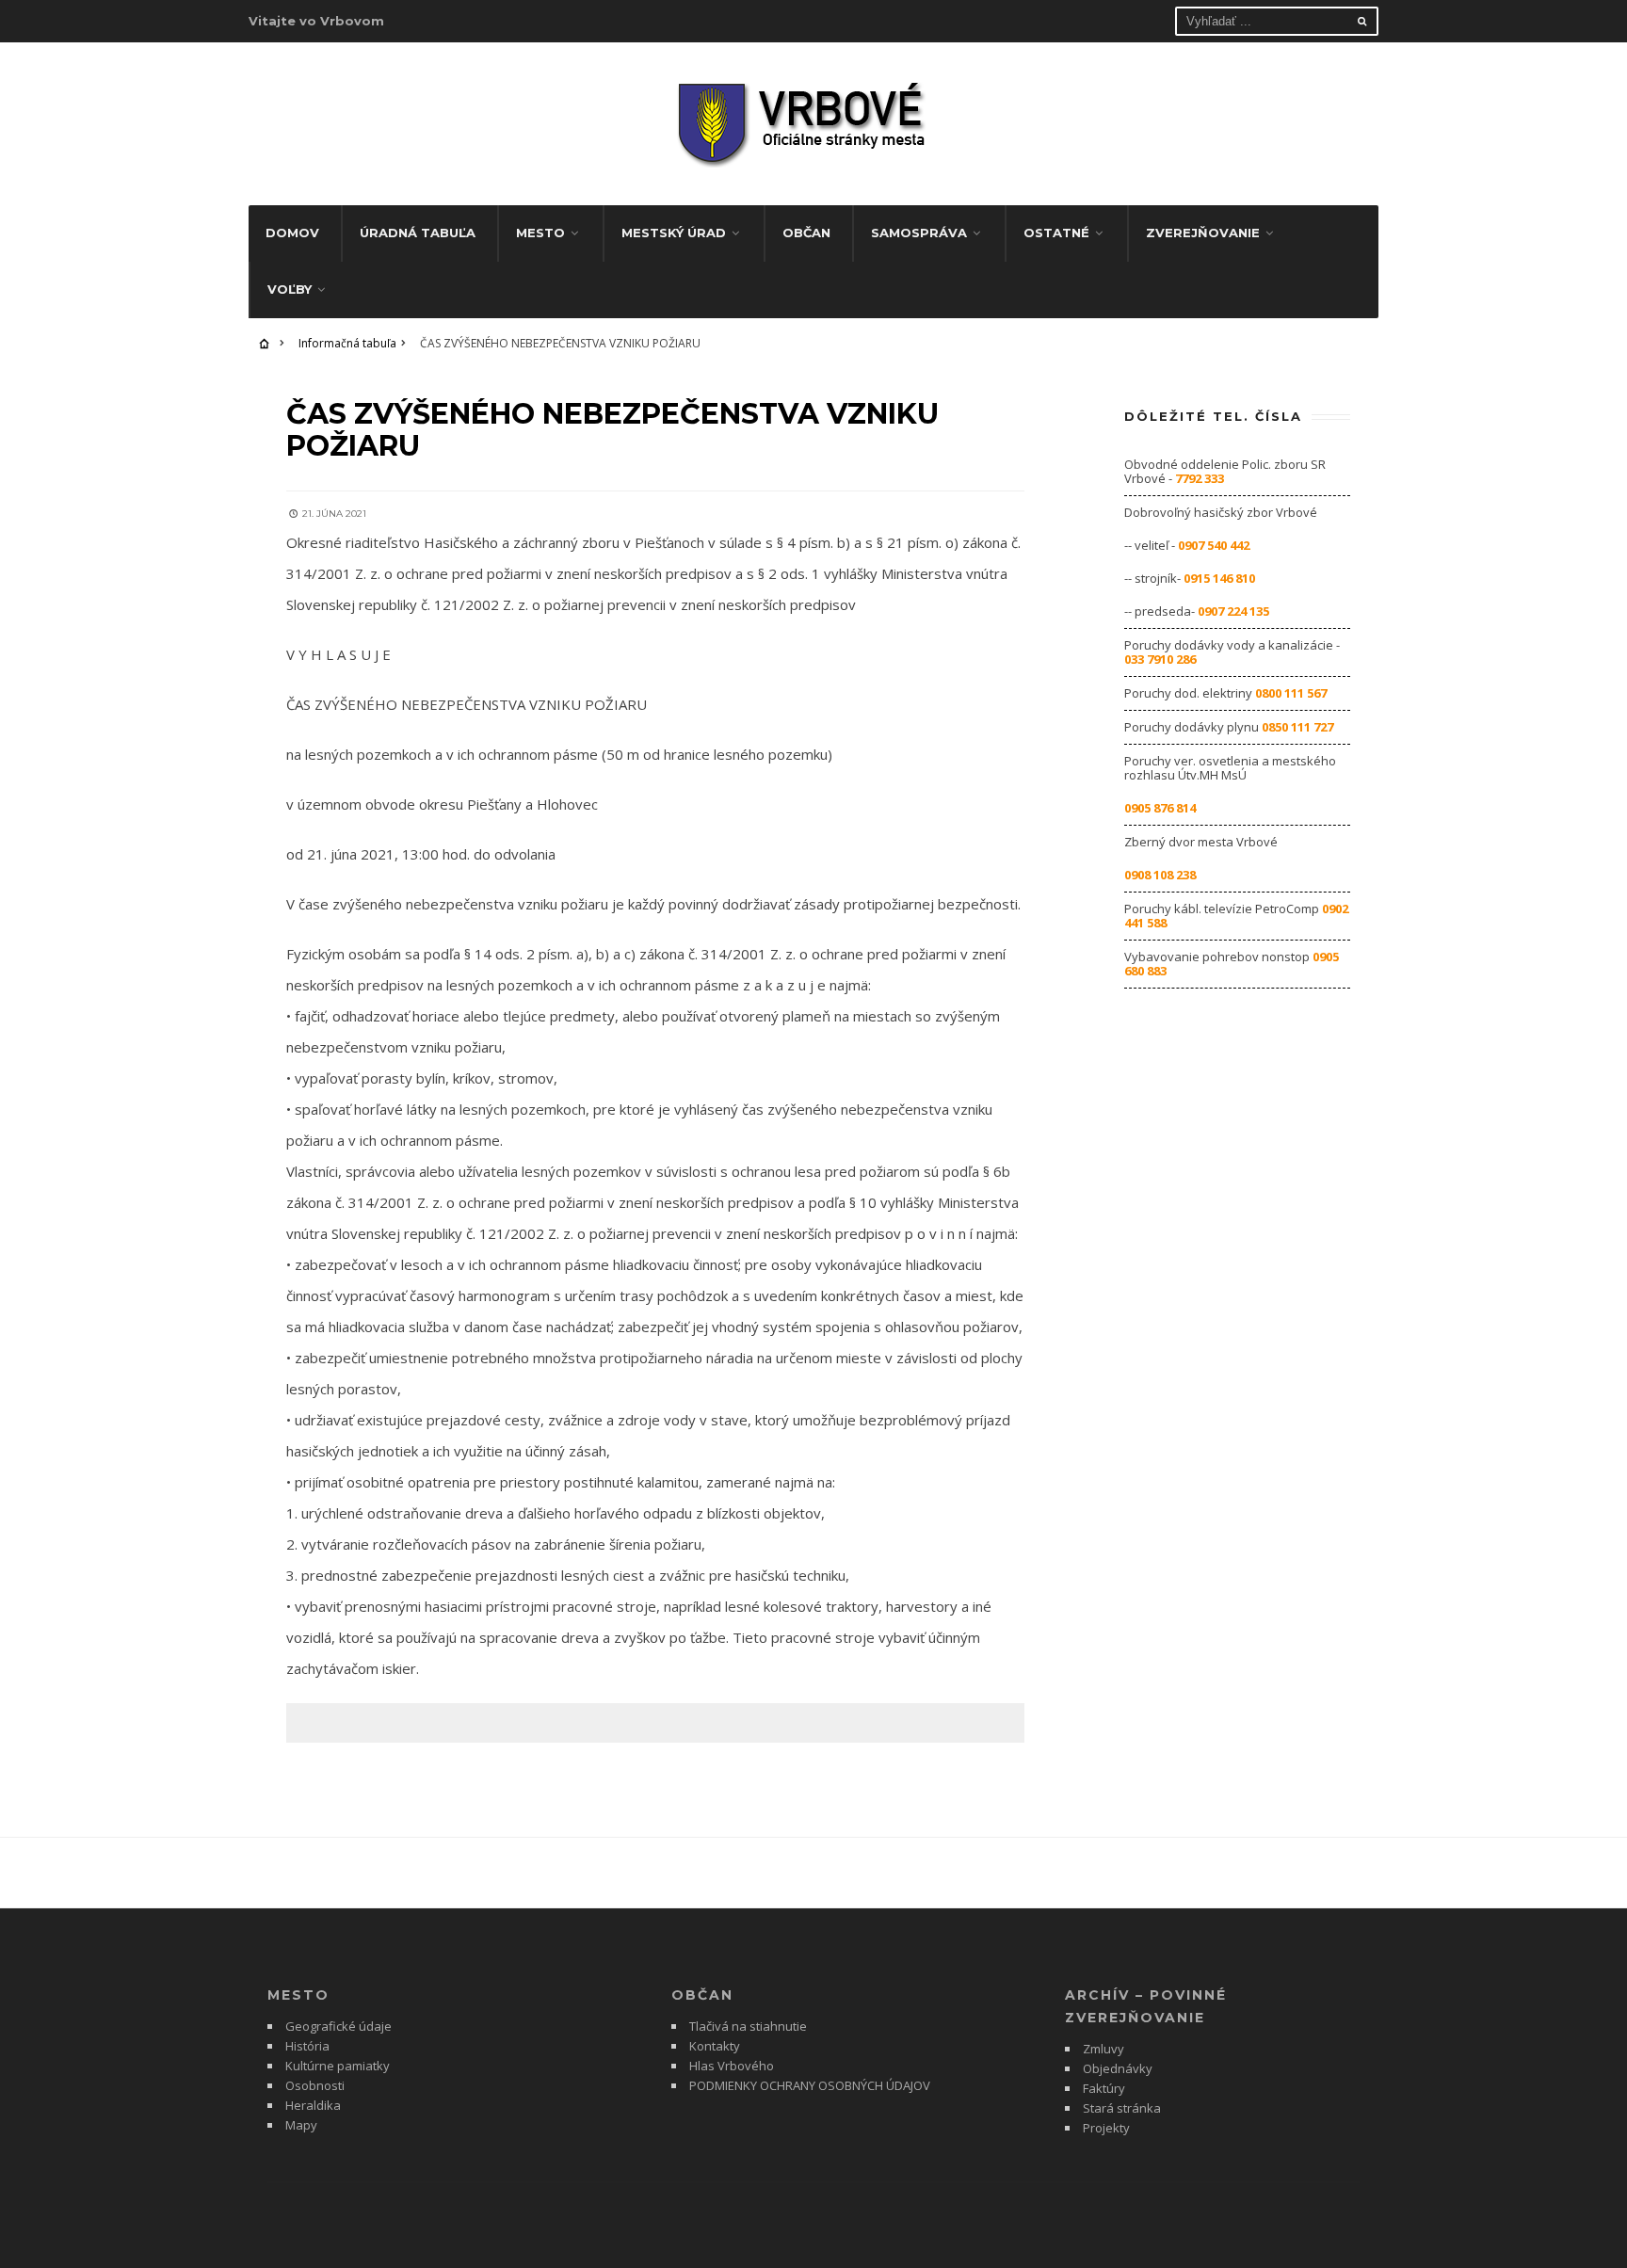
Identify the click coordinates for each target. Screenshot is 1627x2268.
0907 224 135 (1233, 611)
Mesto (540, 233)
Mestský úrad (674, 233)
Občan (806, 233)
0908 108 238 (1160, 875)
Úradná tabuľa (418, 233)
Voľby (290, 289)
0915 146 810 (1219, 578)
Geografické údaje (338, 2026)
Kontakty (715, 2046)
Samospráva (919, 233)
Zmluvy (1103, 2049)
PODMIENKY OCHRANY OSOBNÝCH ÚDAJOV (810, 2085)
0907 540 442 (1214, 545)
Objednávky (1118, 2068)
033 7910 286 (1160, 659)
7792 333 (1200, 478)
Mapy (301, 2125)
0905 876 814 (1160, 808)
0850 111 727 (1297, 727)
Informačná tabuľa (347, 343)
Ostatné (1056, 233)
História (307, 2046)
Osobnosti (315, 2085)
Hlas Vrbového (732, 2066)
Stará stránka (1122, 2108)
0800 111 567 (1291, 693)
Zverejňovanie (1203, 233)
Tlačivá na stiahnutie (748, 2026)
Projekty (1106, 2128)
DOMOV (292, 233)
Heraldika (313, 2105)
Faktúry (1104, 2088)
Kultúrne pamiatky (338, 2066)
